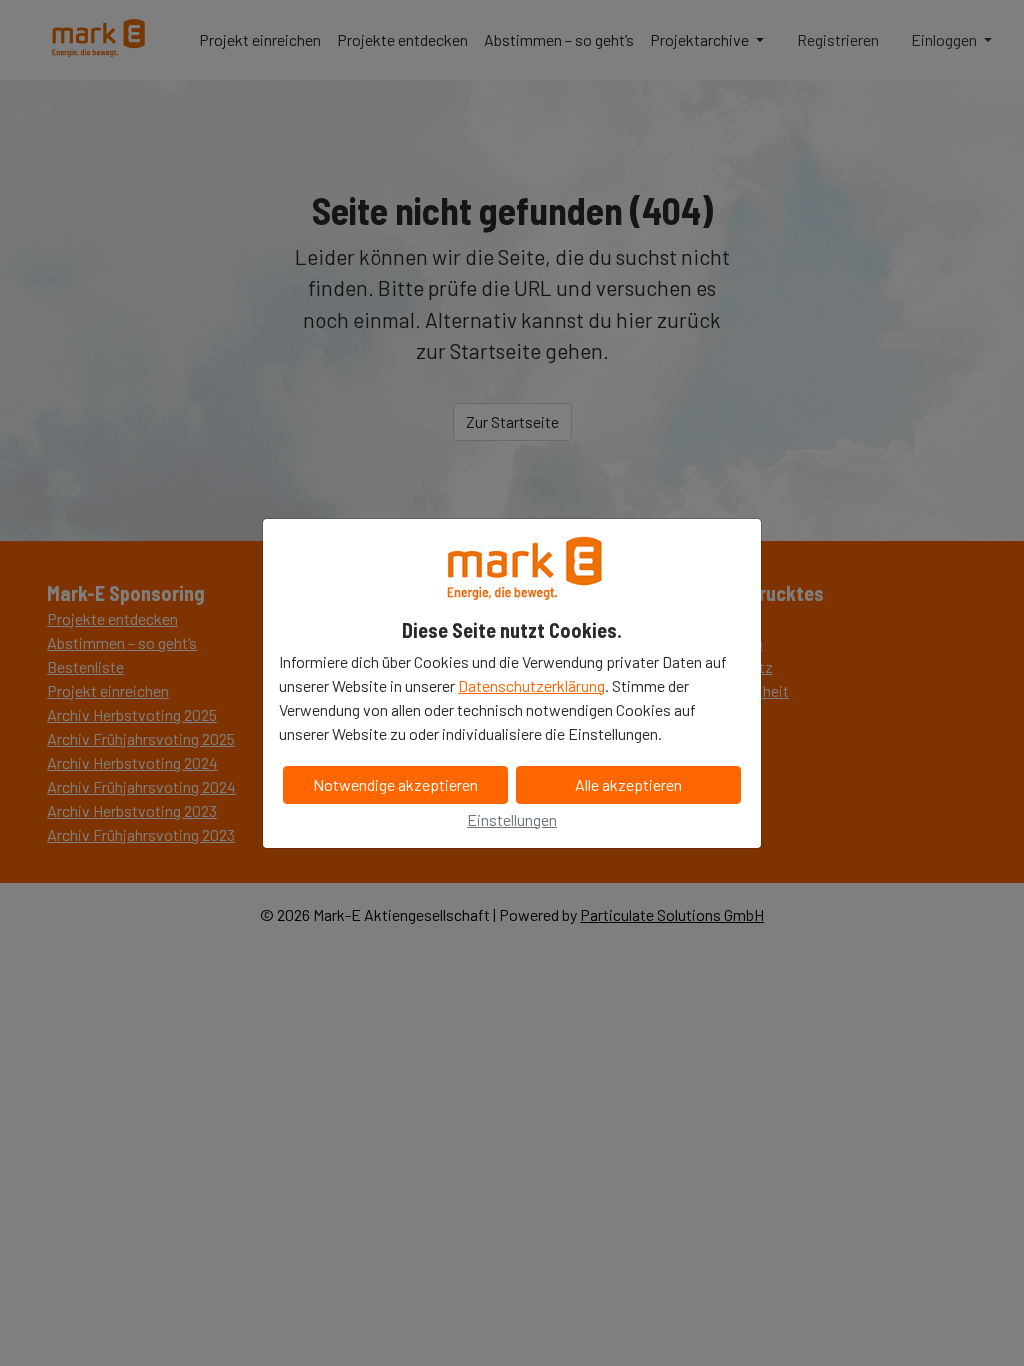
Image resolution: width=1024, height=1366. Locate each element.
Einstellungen (512, 819)
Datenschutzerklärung (531, 685)
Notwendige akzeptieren (395, 784)
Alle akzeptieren (628, 784)
